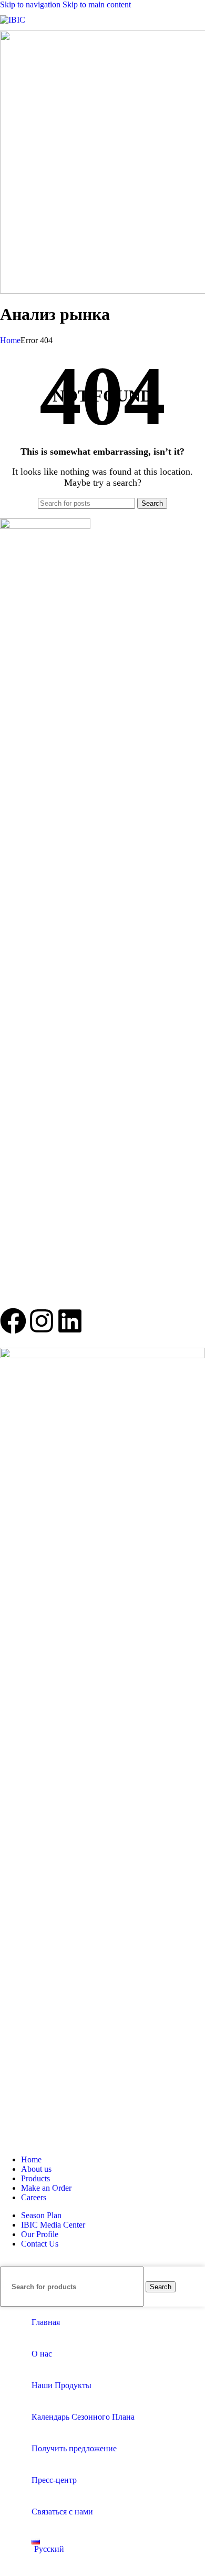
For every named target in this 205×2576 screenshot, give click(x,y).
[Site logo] (13, 20)
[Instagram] (42, 1323)
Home (10, 340)
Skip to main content (97, 4)
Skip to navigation (31, 4)
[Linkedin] (70, 1323)
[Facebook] (13, 1323)
